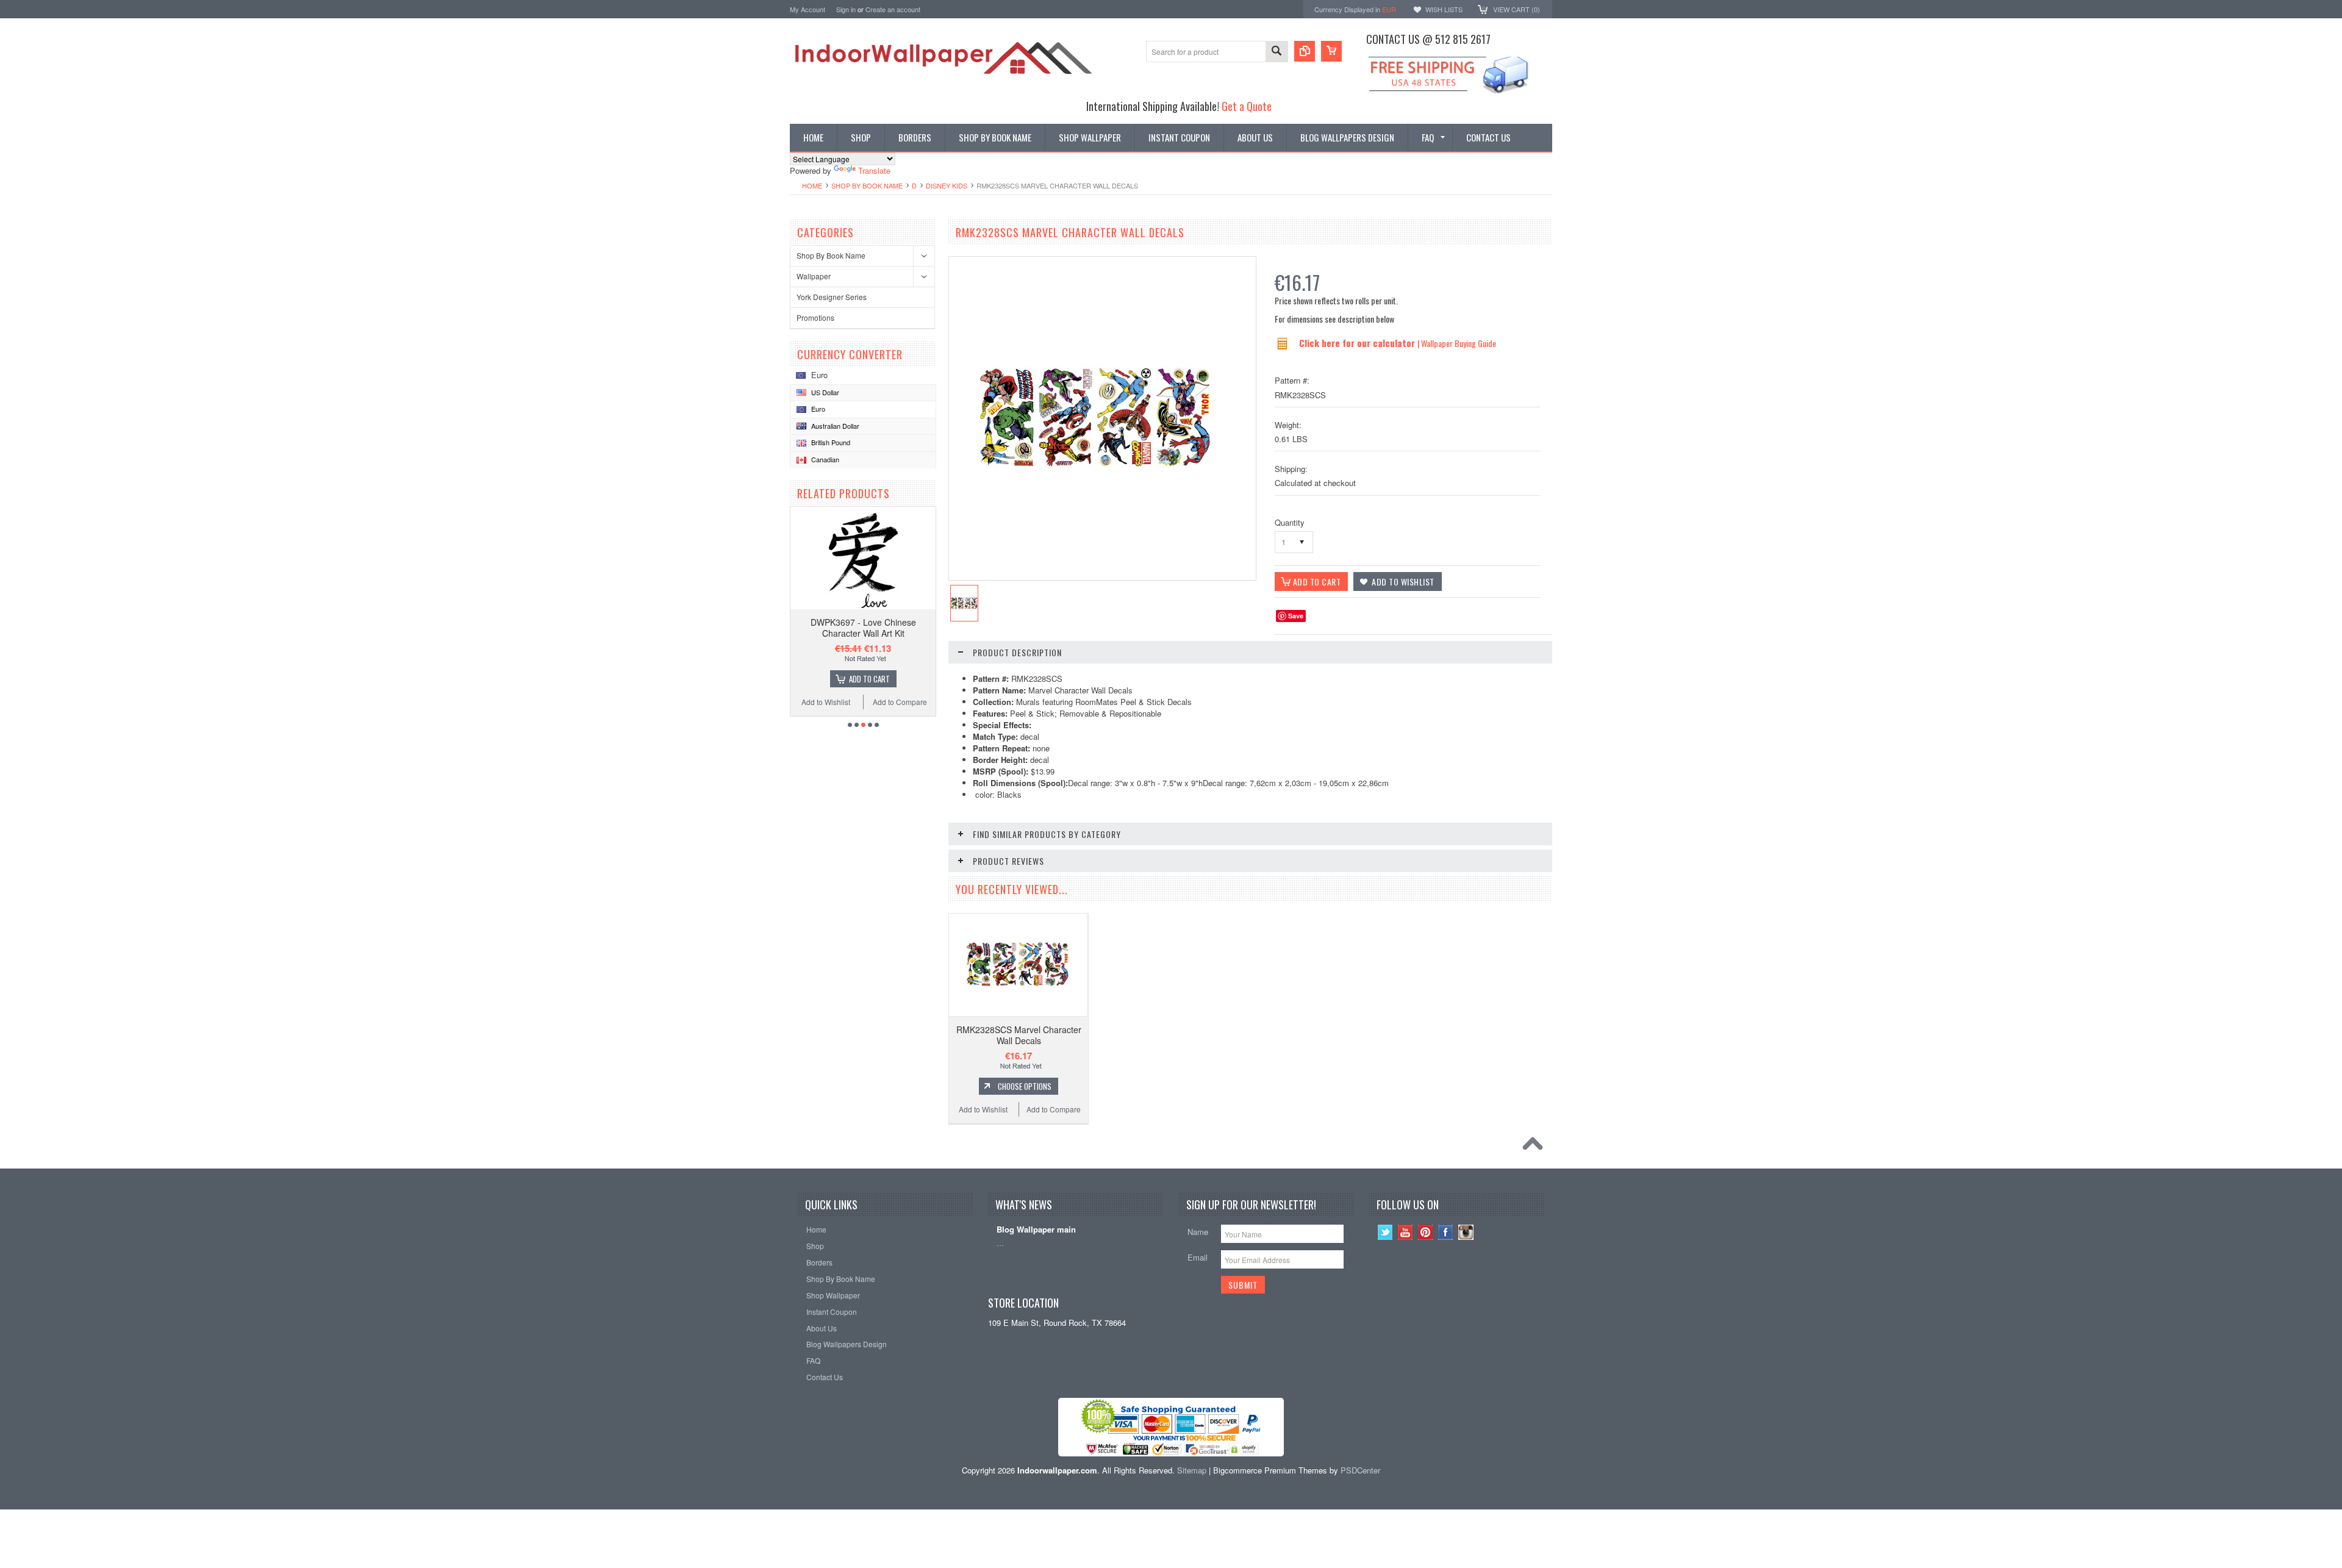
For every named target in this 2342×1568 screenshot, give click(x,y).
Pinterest (1426, 1232)
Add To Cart (869, 679)
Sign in (846, 9)
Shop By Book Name (867, 185)
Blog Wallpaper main (1036, 1230)
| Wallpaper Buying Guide (1457, 343)
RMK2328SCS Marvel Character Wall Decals (1019, 1035)
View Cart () (1517, 9)
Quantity (1290, 522)
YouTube (1406, 1232)
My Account (808, 9)
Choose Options (1025, 1086)
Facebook (1446, 1232)
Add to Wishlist (826, 702)
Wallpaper (814, 276)
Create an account (893, 9)
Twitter (1385, 1232)
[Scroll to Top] (1536, 1147)
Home (812, 185)
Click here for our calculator (1358, 343)
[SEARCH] (1277, 52)
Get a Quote (1247, 106)
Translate (874, 170)
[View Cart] (1331, 51)
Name (1198, 1232)
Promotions (815, 317)
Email (1198, 1257)
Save (1296, 616)
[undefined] (1096, 468)
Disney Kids (947, 185)
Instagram (1466, 1232)
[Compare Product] (1305, 51)
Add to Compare (900, 702)
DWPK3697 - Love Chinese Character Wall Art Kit (863, 628)
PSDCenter (1360, 1470)
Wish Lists (1444, 9)
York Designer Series (832, 297)
